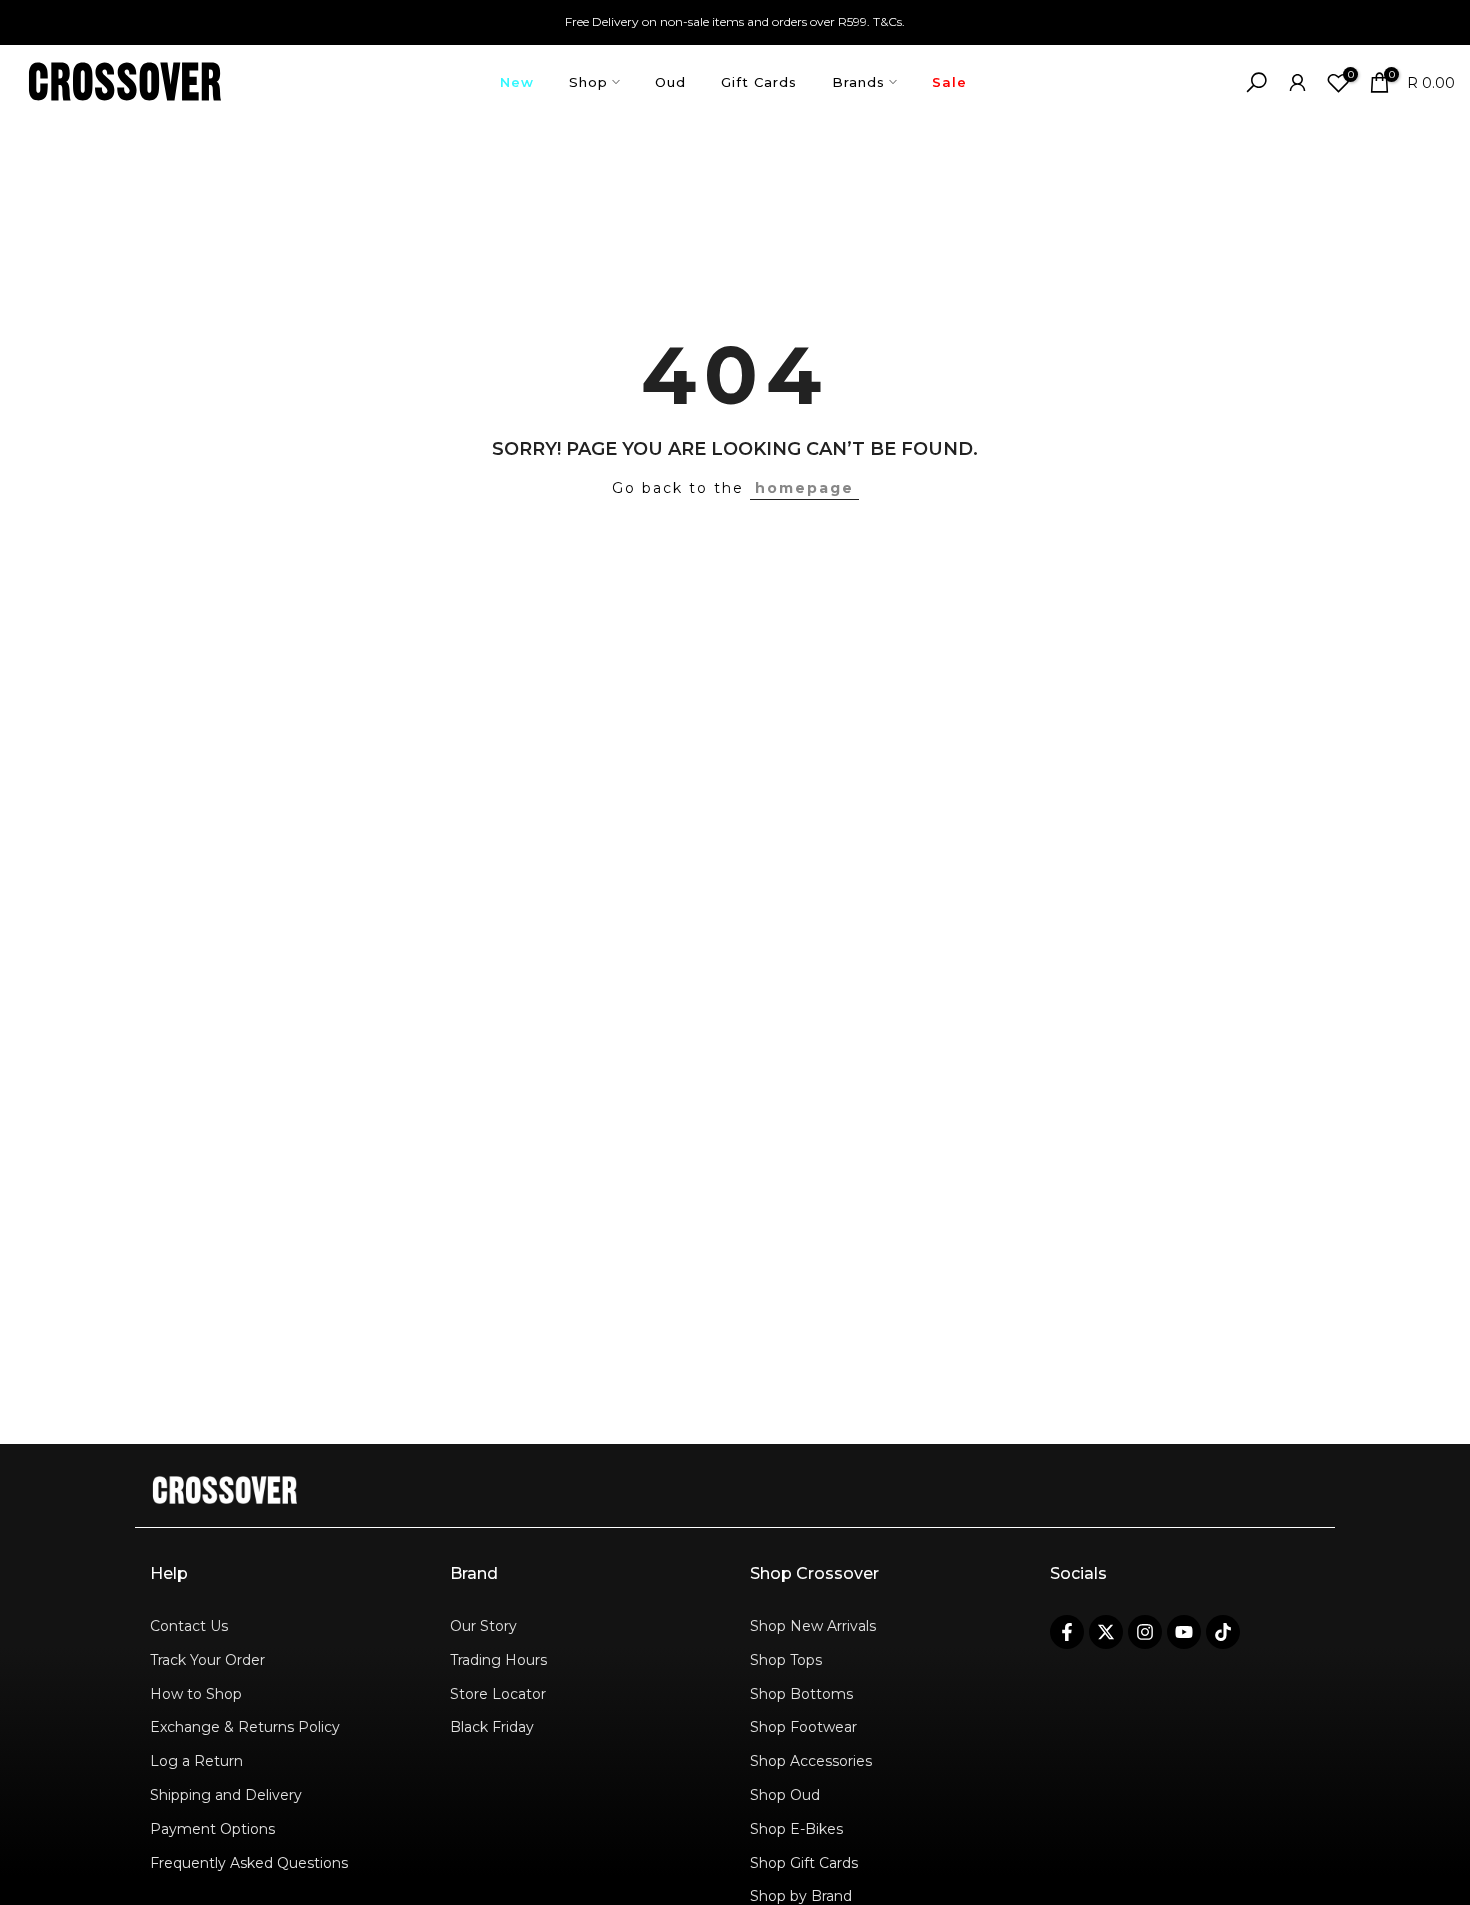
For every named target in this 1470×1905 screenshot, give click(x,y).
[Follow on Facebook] (1067, 1632)
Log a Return (196, 1761)
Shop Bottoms (801, 1694)
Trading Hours (498, 1660)
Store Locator (498, 1694)
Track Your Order (207, 1660)
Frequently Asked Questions (249, 1863)
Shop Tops (786, 1660)
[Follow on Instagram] (1145, 1632)
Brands (858, 82)
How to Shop (196, 1694)
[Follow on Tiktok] (1223, 1632)
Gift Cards (759, 82)
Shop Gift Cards (804, 1863)
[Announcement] (735, 22)
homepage (804, 488)
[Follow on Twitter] (1106, 1632)
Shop (588, 82)
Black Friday (492, 1727)
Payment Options (212, 1829)
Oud (670, 82)
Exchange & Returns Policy (245, 1727)
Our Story (483, 1626)
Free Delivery (602, 21)
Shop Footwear (803, 1727)
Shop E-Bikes (796, 1829)
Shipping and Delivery (226, 1795)
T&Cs (887, 21)
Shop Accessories (811, 1761)
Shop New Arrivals (813, 1626)
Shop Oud (785, 1795)
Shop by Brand (801, 1896)
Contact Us (189, 1626)
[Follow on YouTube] (1184, 1632)
